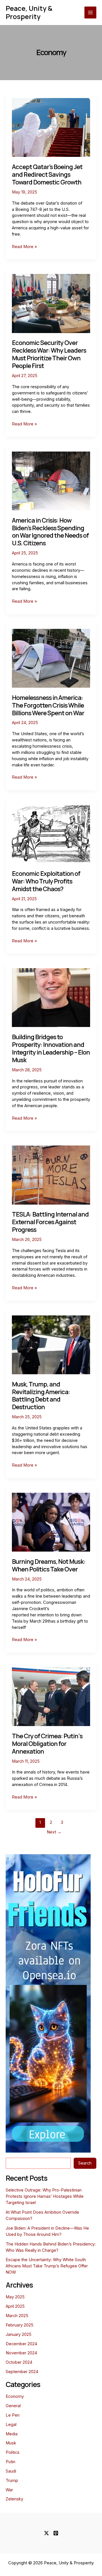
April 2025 (15, 2306)
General (13, 2406)
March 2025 (17, 2316)
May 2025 (15, 2297)
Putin (10, 2462)
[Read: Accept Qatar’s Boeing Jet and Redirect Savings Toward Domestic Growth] (51, 127)
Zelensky (14, 2499)
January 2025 (19, 2334)
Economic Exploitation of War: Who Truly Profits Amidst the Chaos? (46, 881)
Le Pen (13, 2415)
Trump (12, 2481)
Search (85, 2163)
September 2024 (22, 2372)
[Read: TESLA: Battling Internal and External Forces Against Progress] (51, 1175)
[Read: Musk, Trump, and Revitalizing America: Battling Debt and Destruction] (51, 1344)
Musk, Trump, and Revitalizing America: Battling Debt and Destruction (41, 1396)
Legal (11, 2425)
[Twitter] (46, 2533)
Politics (13, 2452)
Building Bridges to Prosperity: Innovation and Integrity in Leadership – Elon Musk (51, 1048)
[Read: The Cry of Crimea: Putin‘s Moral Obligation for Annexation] (51, 1696)
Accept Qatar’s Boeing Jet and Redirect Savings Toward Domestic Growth (47, 174)
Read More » (24, 247)
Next (54, 1832)
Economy (15, 2396)
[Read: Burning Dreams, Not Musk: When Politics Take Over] (51, 1522)
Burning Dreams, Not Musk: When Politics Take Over (49, 1565)
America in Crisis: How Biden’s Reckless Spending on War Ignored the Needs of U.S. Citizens (50, 532)
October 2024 (19, 2362)
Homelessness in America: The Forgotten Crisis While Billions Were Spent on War (48, 705)
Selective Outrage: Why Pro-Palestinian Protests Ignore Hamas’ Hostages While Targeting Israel (45, 2196)
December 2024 (21, 2344)
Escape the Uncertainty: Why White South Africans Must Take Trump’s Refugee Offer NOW (47, 2266)
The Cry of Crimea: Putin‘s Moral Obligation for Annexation (47, 1744)
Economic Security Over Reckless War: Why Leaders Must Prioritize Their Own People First (49, 354)
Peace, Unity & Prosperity (29, 12)
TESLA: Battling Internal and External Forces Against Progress (50, 1222)
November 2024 (21, 2353)
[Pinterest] (56, 2533)
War (9, 2490)
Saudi (11, 2471)
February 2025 (20, 2325)
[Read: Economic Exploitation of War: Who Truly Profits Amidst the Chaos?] (51, 834)
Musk (11, 2443)
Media (12, 2434)
